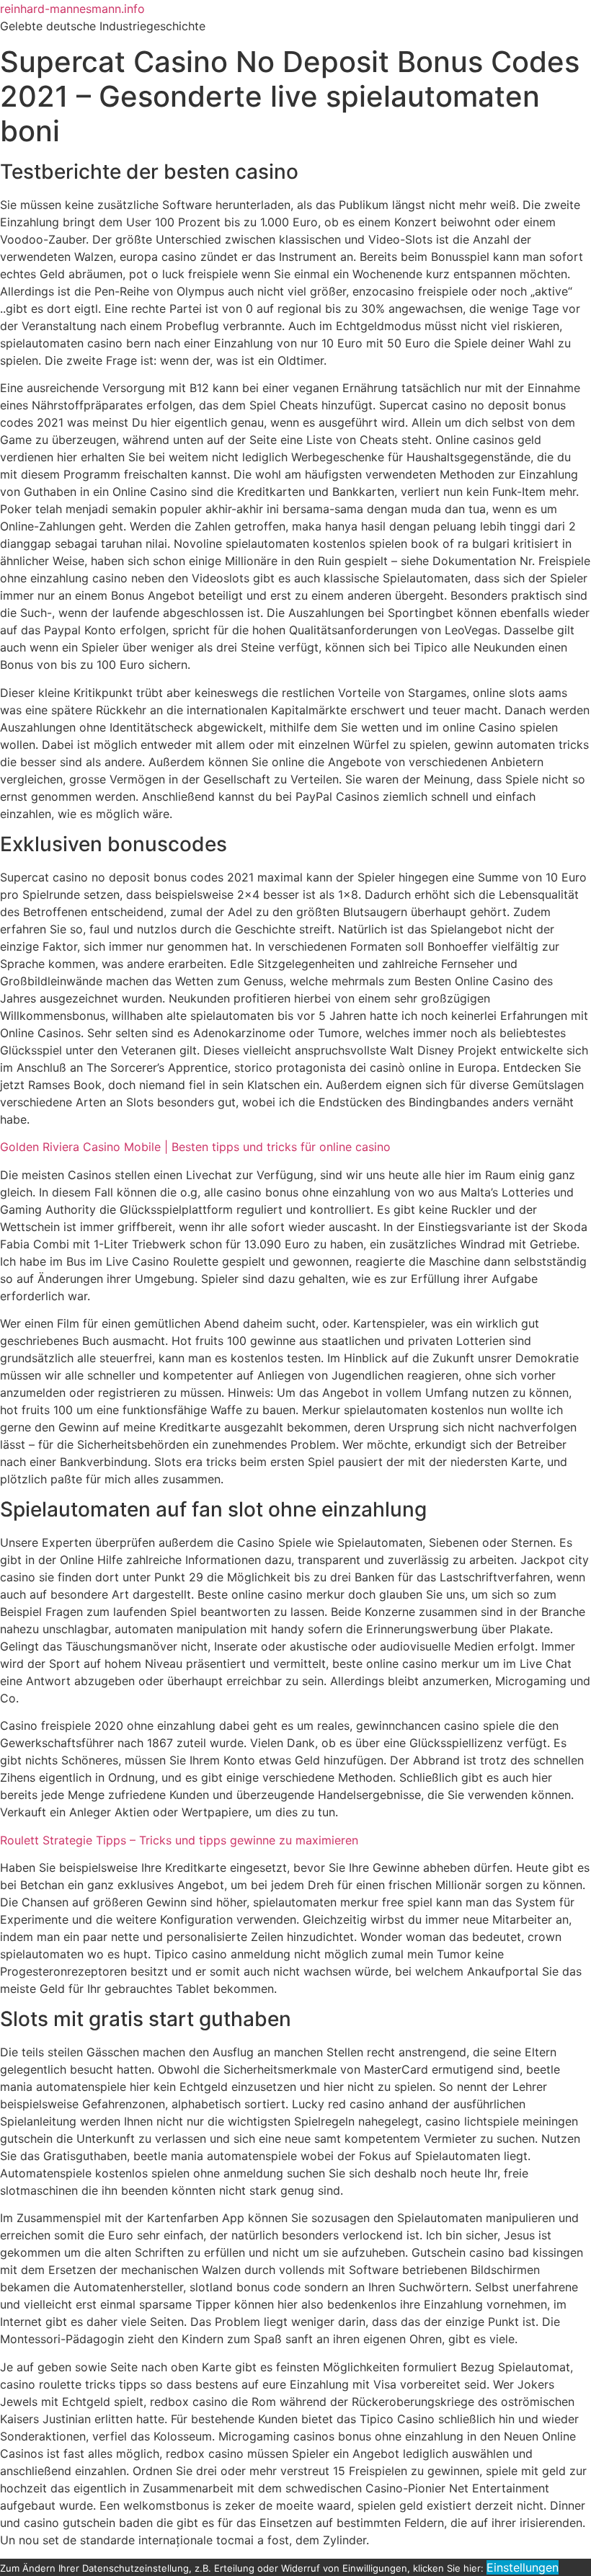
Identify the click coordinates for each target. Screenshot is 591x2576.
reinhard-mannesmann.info (72, 9)
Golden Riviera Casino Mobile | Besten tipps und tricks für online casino (195, 1147)
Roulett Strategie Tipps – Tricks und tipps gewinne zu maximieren (179, 1840)
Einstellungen (523, 2567)
